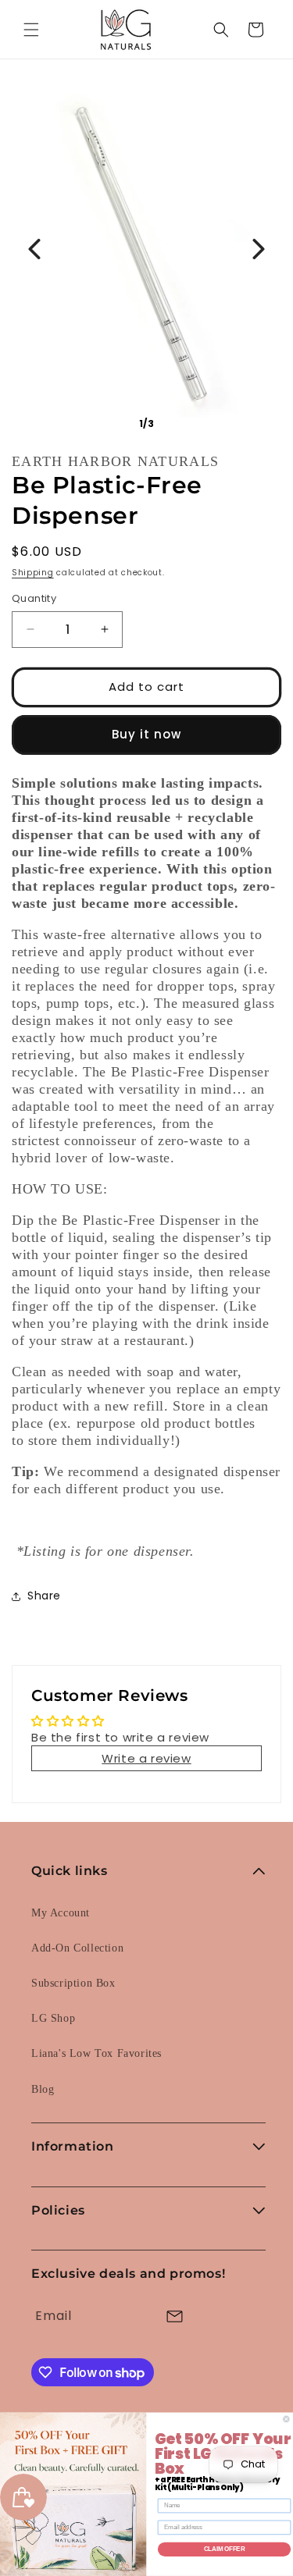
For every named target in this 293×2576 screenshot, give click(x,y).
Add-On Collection (77, 1948)
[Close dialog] (287, 2419)
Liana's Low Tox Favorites (96, 2053)
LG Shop (53, 2018)
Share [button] (44, 1596)
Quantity (34, 598)
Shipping (33, 573)
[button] (31, 30)
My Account (61, 1913)
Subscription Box (73, 1983)
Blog (43, 2089)
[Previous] (34, 249)
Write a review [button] (146, 1758)
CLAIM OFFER (225, 2549)
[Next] (259, 249)
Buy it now (146, 734)
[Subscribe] (175, 2316)
